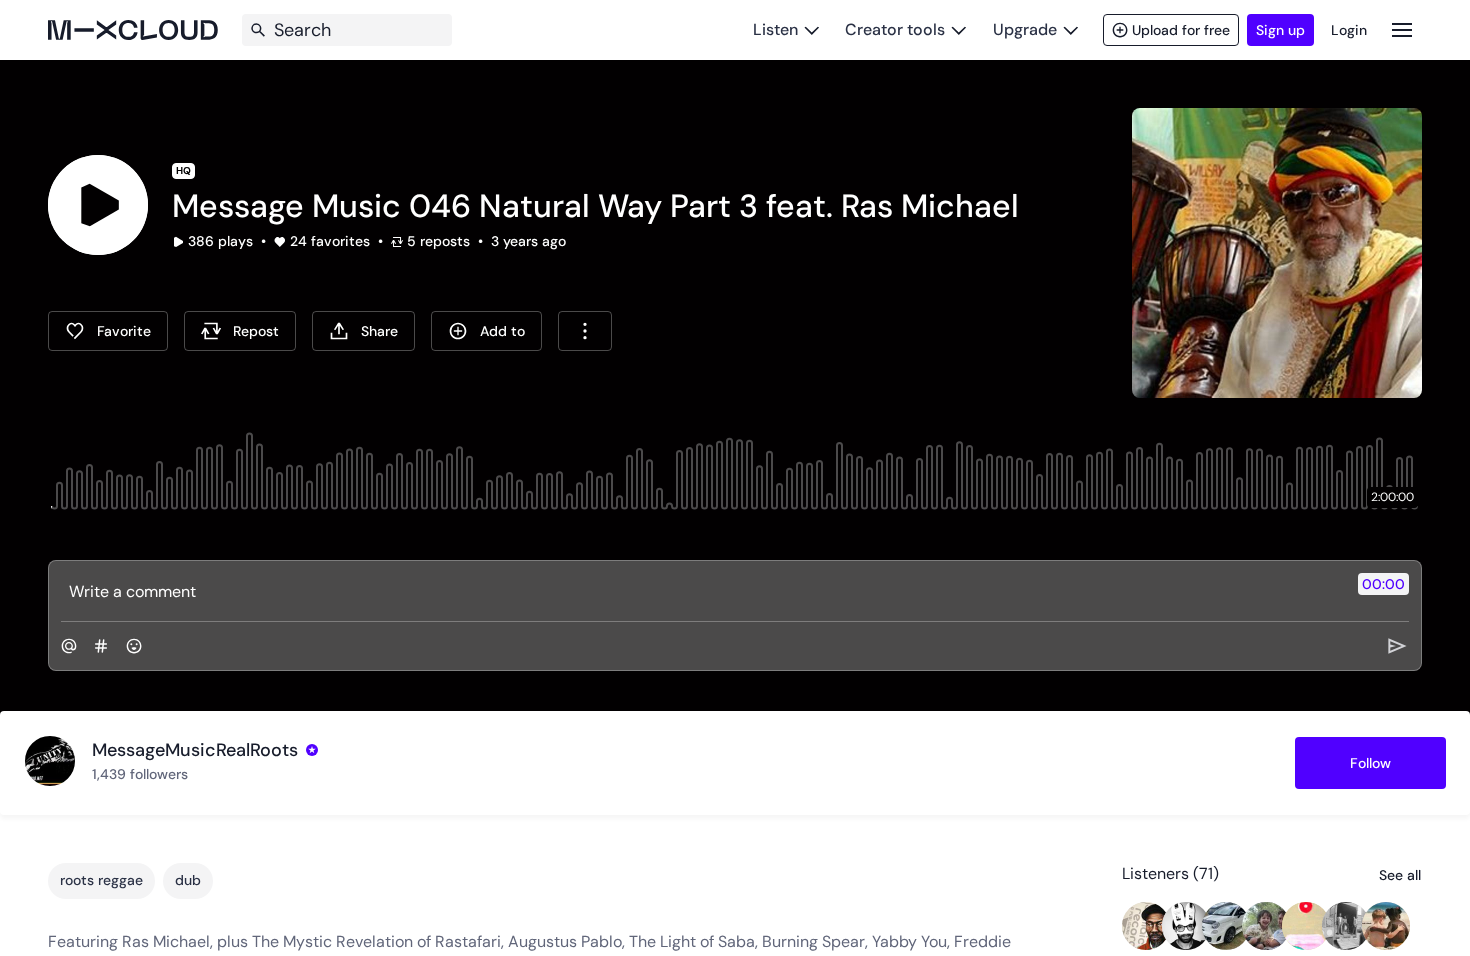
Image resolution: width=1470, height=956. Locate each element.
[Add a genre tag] (101, 646)
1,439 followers (140, 774)
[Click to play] (98, 205)
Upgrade (1025, 29)
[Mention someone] (69, 646)
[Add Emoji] (134, 646)
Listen (775, 29)
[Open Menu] (1402, 29)
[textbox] (701, 591)
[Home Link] (133, 30)
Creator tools (895, 29)
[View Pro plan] (312, 750)
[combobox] (585, 331)
